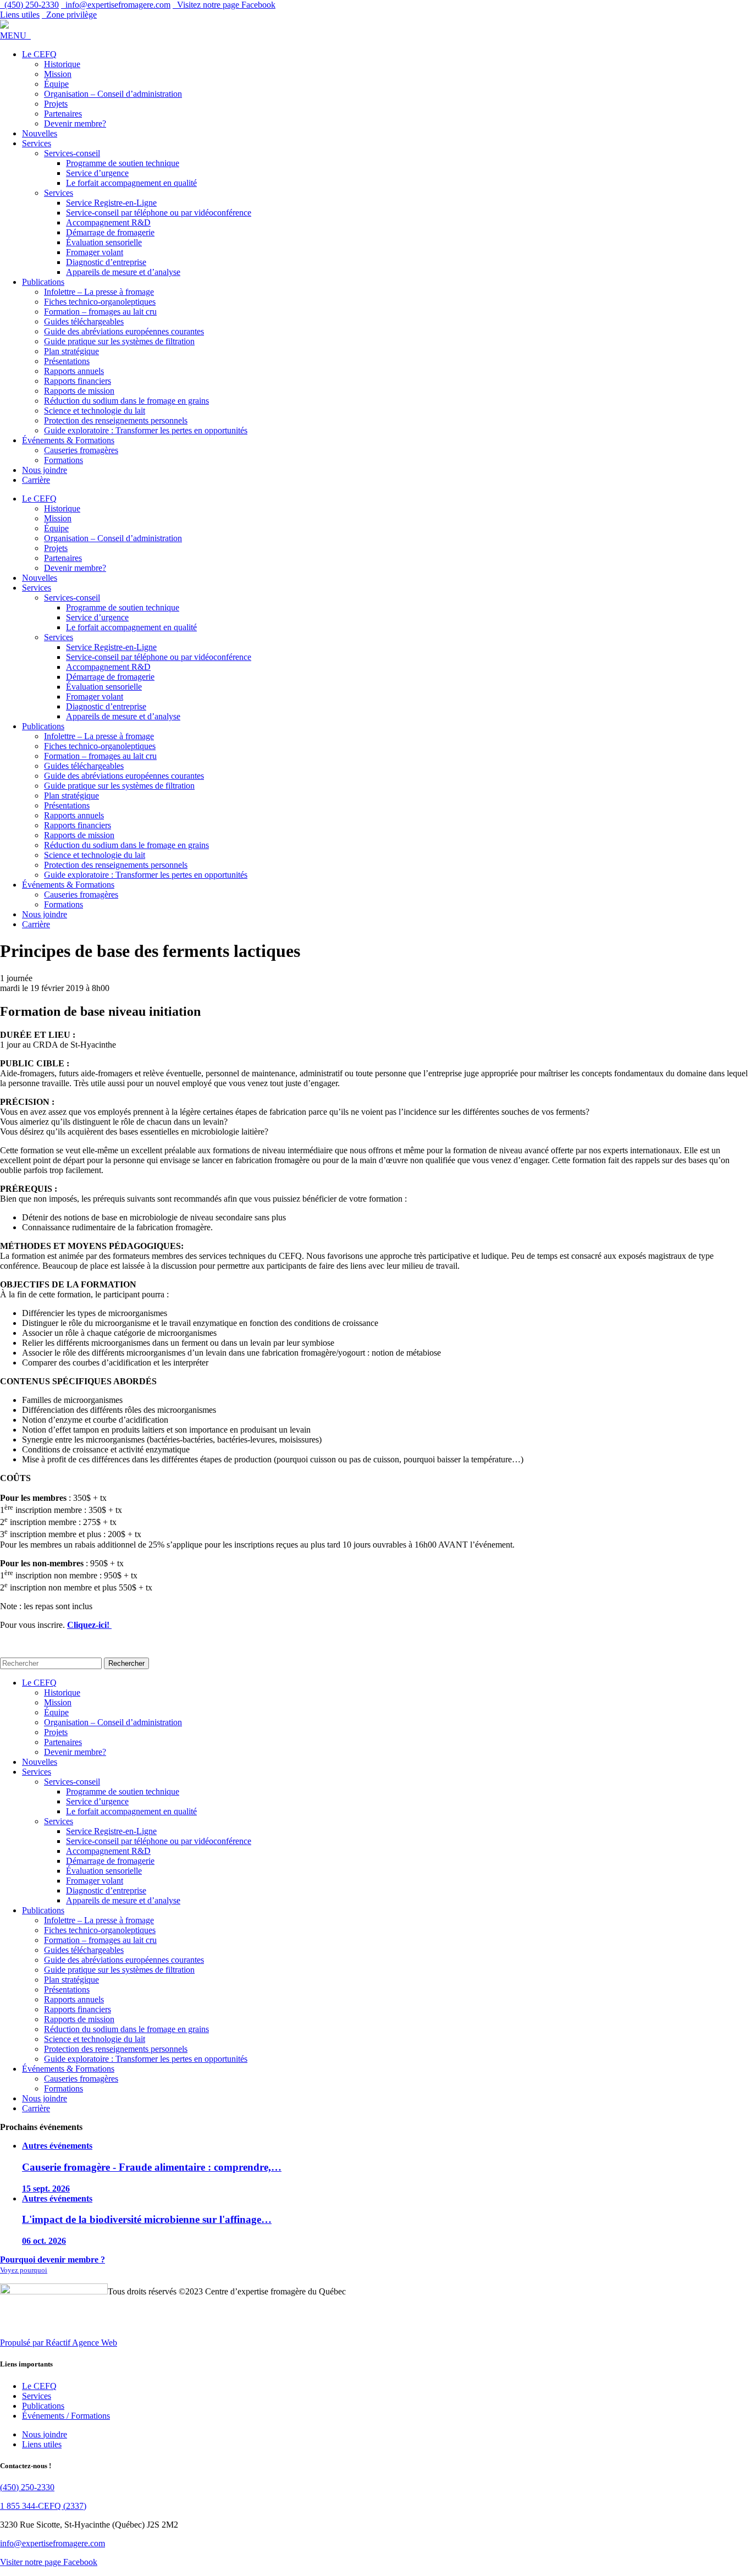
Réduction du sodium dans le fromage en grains (126, 401)
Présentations (67, 361)
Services (37, 143)
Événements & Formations (68, 440)
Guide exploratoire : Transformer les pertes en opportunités (146, 430)
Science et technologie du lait (95, 411)
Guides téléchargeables (84, 321)
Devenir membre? (75, 123)
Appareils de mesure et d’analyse (123, 272)
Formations (63, 460)
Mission (58, 74)
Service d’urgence (97, 173)
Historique (62, 64)
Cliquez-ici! (89, 1625)
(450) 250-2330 (27, 2487)
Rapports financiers (78, 381)
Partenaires (63, 114)
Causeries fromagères (81, 450)
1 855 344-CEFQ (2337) (43, 2506)
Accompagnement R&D (108, 222)
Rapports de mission (79, 391)
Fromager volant (95, 252)
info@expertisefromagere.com (53, 2543)
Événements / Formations (66, 2416)
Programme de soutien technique (123, 163)
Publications (43, 282)
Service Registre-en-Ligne (111, 203)
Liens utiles (20, 15)
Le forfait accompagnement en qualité (131, 183)
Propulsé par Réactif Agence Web (59, 2343)
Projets (56, 104)
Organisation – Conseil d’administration (113, 94)
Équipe (56, 84)
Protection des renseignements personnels (116, 420)
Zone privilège (69, 15)
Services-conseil (72, 153)
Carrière (36, 480)
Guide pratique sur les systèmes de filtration (119, 341)
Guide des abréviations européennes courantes (124, 331)
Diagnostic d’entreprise (106, 262)
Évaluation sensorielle (104, 242)
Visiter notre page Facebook (49, 2562)
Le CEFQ (39, 54)
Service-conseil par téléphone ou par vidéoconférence (159, 213)
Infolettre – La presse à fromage (99, 292)
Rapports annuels (74, 371)
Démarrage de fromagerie (110, 232)
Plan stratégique (71, 351)
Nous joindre (45, 470)
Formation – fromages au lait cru (100, 312)
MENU (15, 35)
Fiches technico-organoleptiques (100, 302)
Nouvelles (40, 133)
